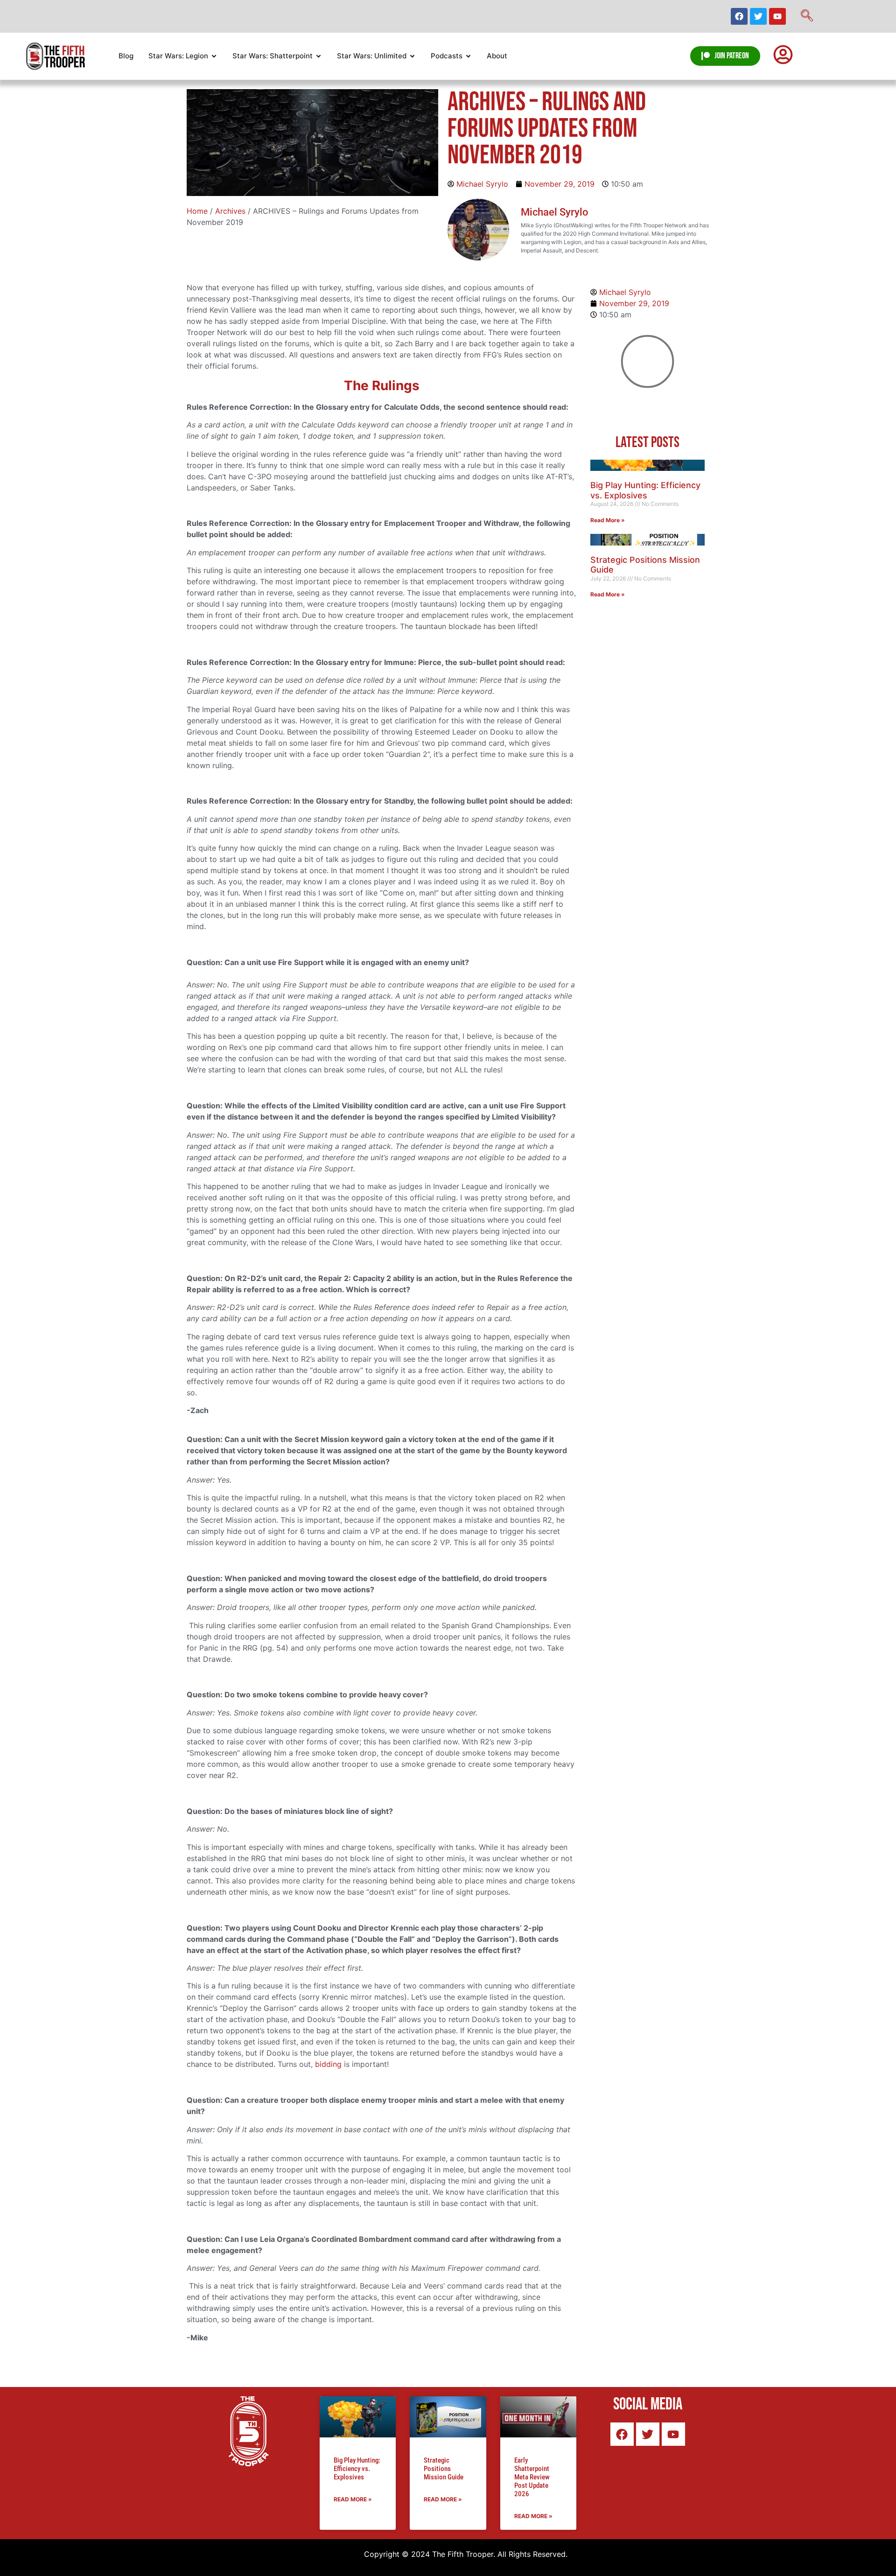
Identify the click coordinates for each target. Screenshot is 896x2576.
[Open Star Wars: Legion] (214, 56)
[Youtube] (777, 16)
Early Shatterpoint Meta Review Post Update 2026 (532, 2477)
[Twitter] (758, 16)
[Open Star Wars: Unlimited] (412, 56)
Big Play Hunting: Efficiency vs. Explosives (645, 490)
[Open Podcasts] (468, 56)
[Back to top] (648, 414)
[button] (807, 16)
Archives (230, 211)
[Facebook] (739, 16)
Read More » (608, 520)
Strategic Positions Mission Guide (444, 2469)
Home (197, 211)
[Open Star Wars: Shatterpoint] (318, 56)
